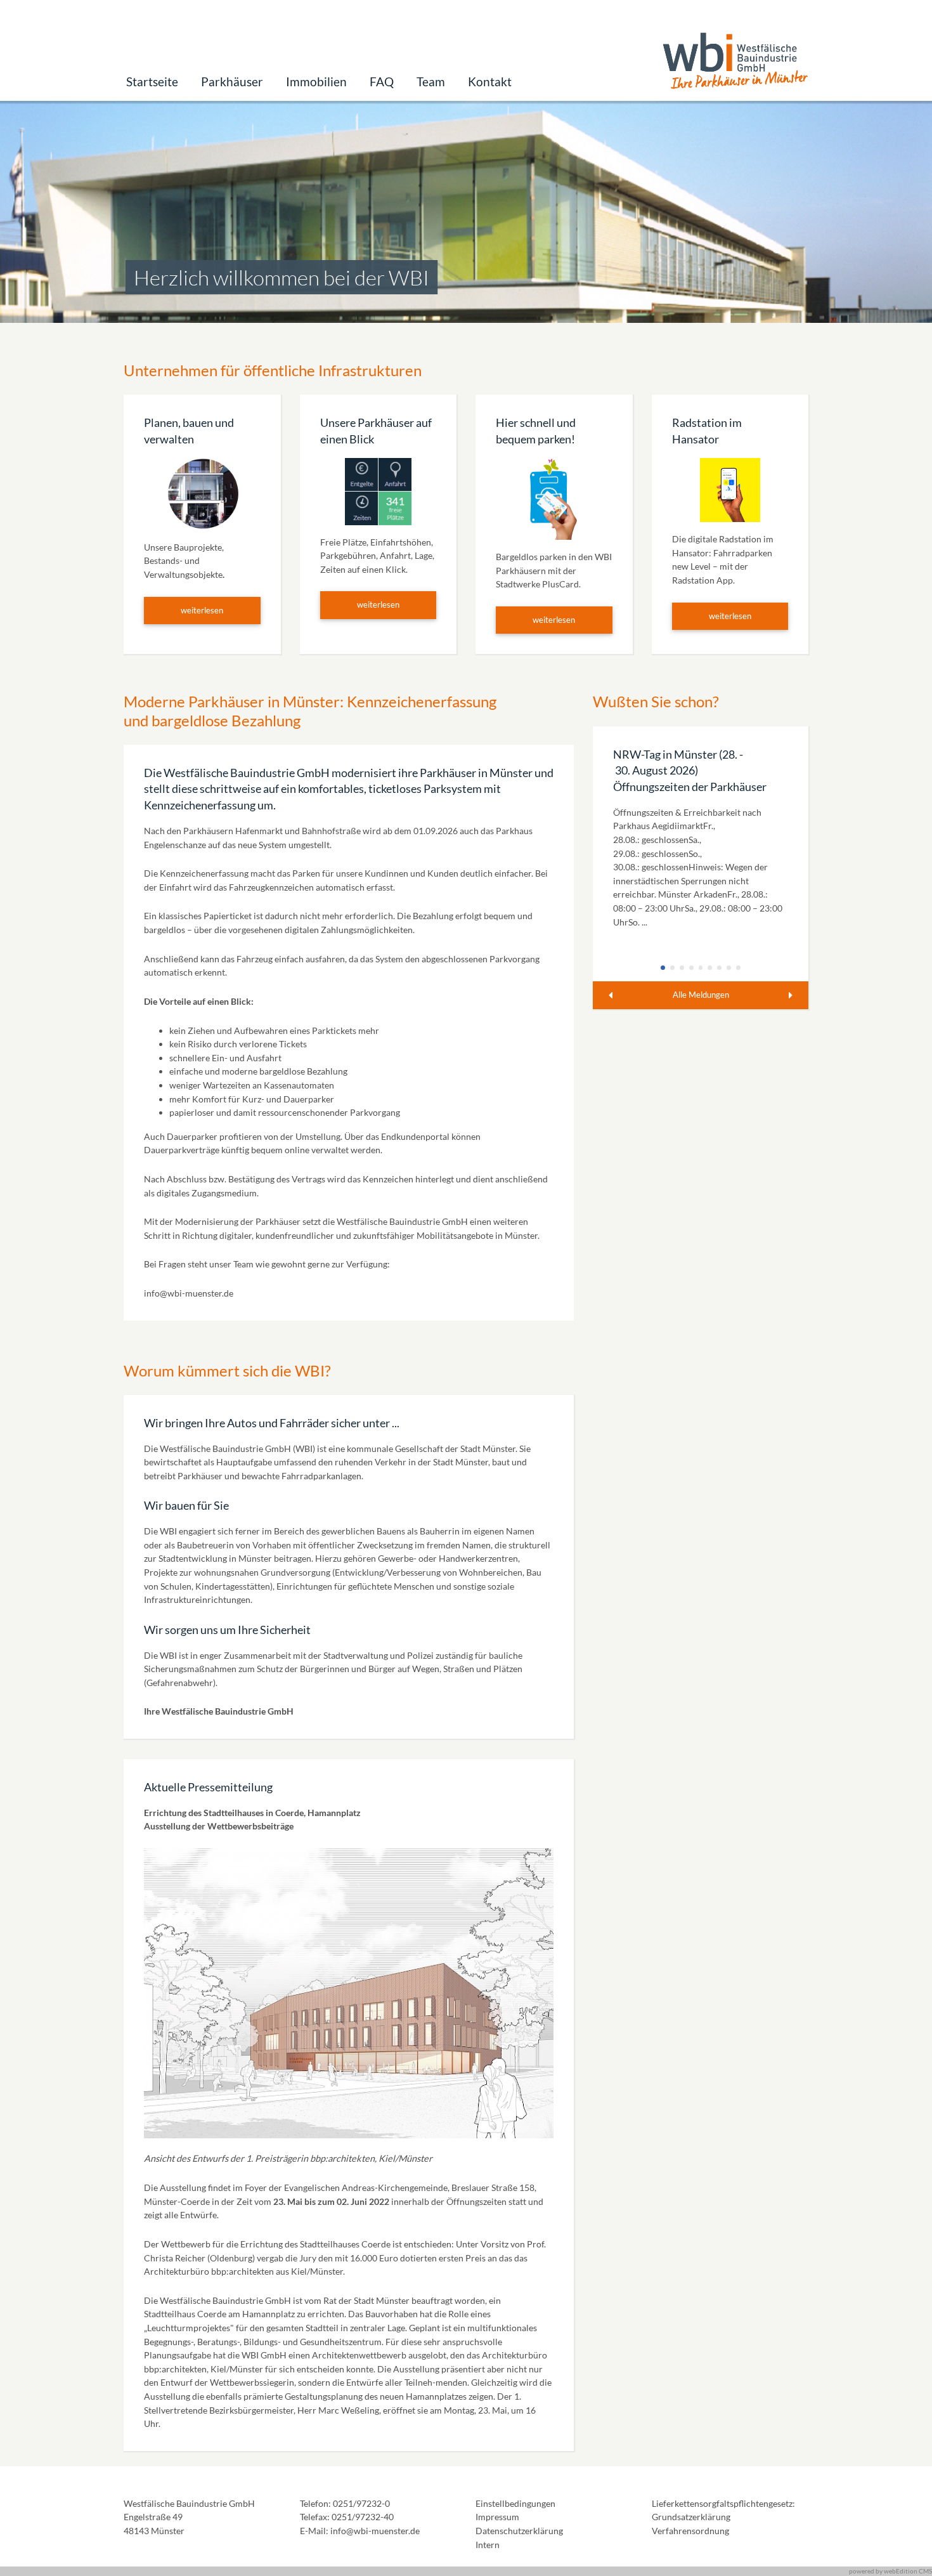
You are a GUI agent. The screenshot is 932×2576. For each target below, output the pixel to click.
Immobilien (316, 82)
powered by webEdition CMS (890, 2571)
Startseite (152, 82)
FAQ (382, 82)
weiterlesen (202, 610)
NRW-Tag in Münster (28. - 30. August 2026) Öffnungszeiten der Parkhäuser (690, 771)
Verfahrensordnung (690, 2531)
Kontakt (490, 82)
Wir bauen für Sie (186, 1505)
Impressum (497, 2517)
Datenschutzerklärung (519, 2531)
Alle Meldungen (701, 995)
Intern (488, 2545)
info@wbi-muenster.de (189, 1293)
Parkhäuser (232, 82)
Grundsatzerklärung (691, 2517)
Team (431, 82)
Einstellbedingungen (515, 2503)
